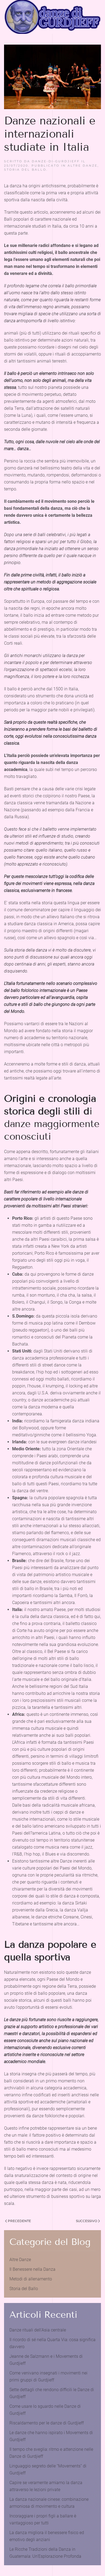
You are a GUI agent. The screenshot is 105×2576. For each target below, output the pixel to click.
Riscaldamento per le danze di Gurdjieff (47, 2423)
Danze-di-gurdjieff (56, 161)
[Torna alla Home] (52, 17)
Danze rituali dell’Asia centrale (38, 2330)
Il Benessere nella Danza (32, 2269)
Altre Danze (83, 166)
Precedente (19, 2221)
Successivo (87, 2221)
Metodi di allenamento (31, 2279)
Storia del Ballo (25, 170)
